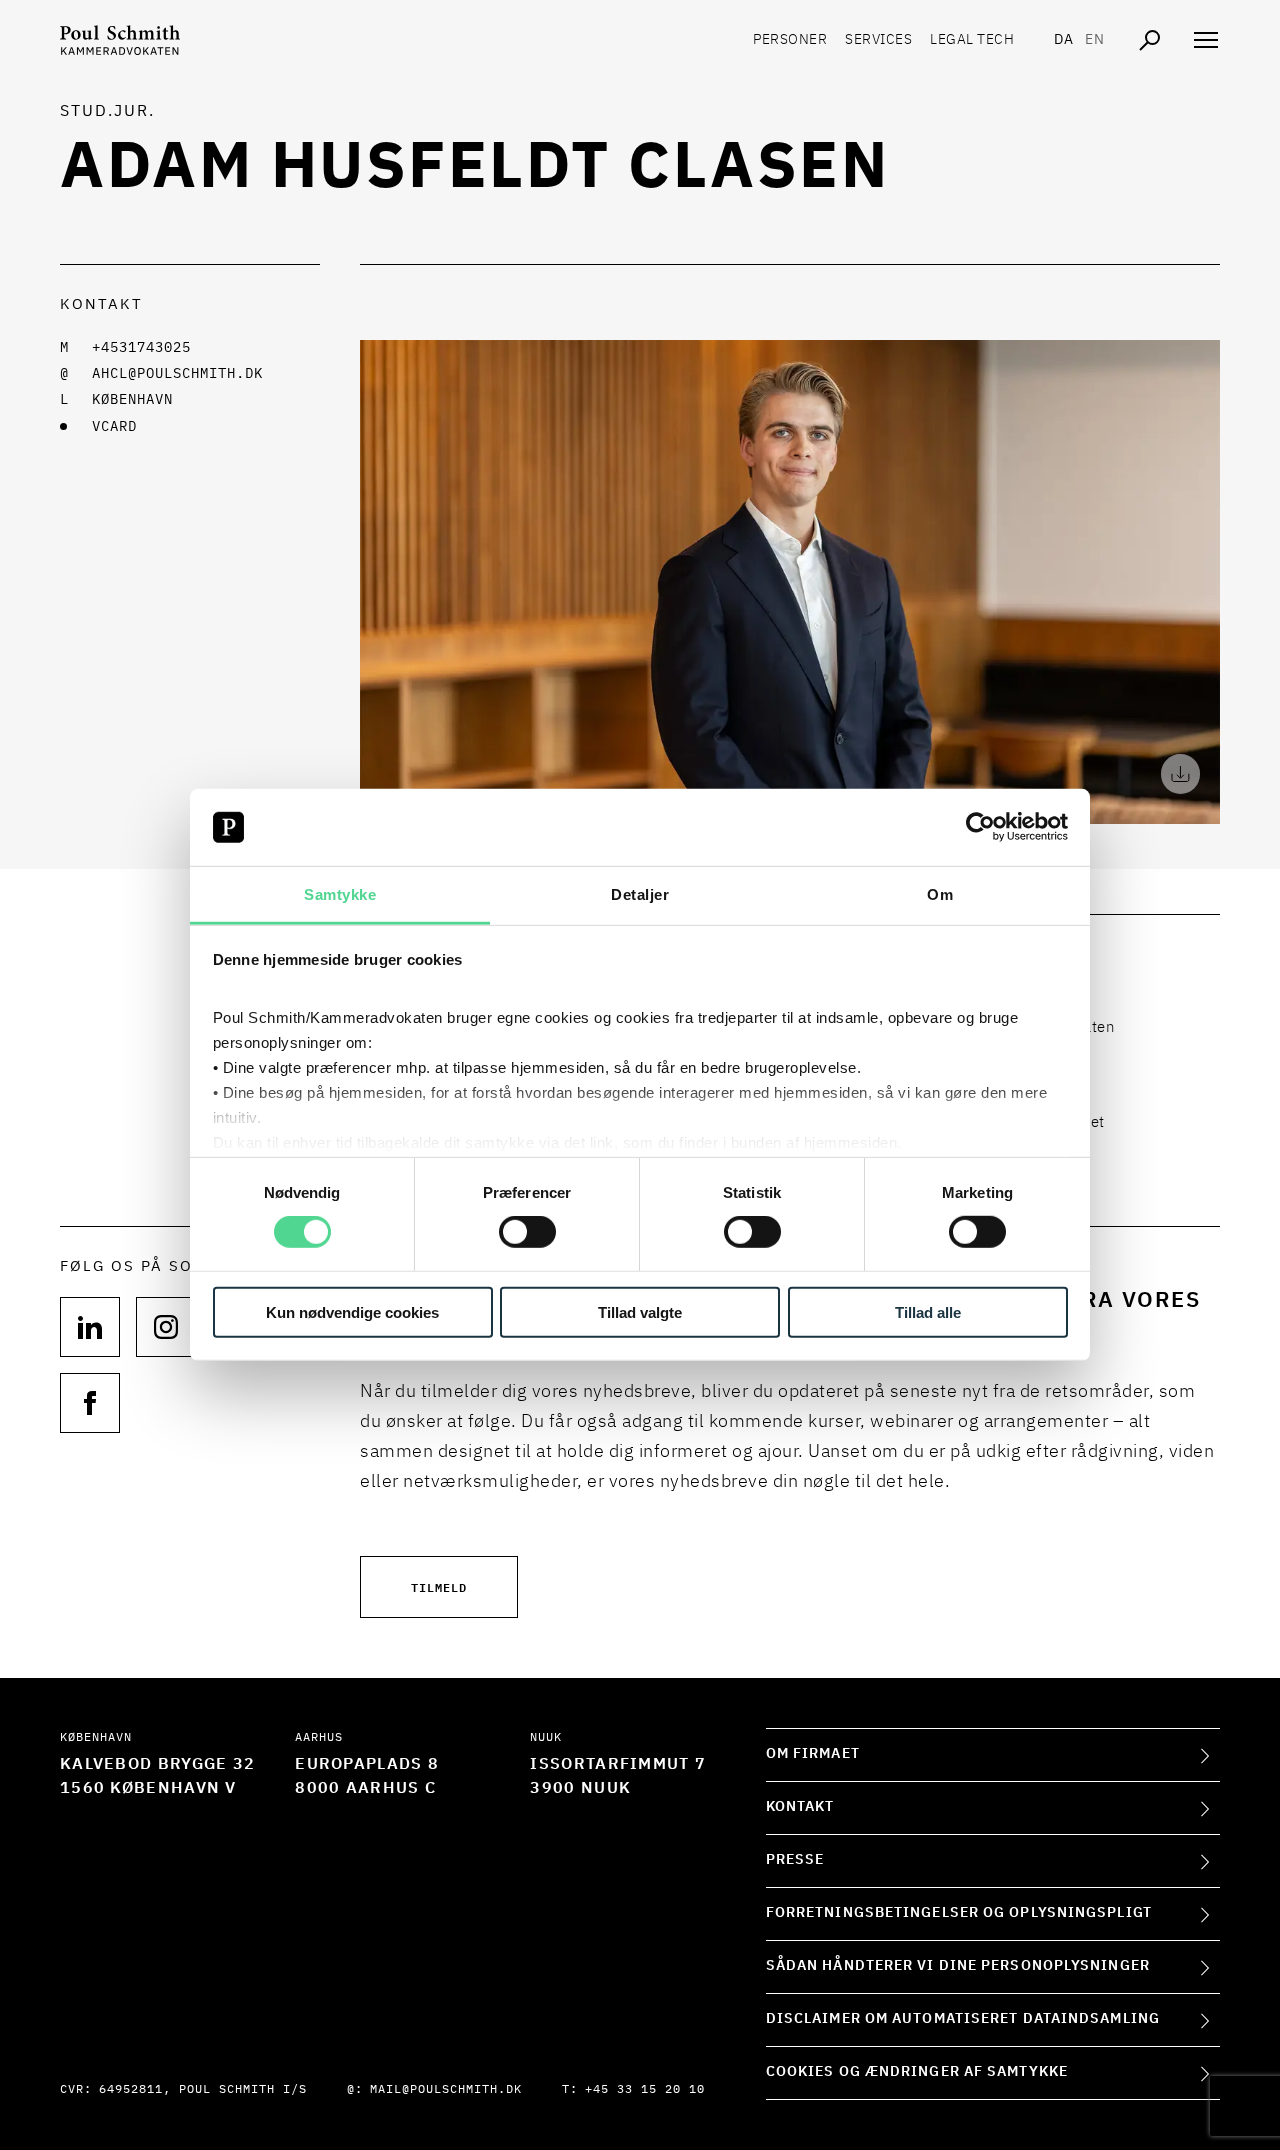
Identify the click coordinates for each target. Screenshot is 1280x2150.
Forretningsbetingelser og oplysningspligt (959, 1913)
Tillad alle (928, 1311)
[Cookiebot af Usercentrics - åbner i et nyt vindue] (980, 827)
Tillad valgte (640, 1311)
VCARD (114, 427)
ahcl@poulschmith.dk (177, 374)
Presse (795, 1860)
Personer (790, 40)
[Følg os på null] (90, 1327)
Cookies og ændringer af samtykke (917, 2072)
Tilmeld (439, 1586)
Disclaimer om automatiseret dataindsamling (963, 2019)
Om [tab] (940, 894)
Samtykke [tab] (340, 894)
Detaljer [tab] (640, 894)
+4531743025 (141, 348)
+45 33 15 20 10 (645, 2090)
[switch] (527, 1232)
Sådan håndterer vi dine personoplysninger (958, 1966)
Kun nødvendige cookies (352, 1311)
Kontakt (800, 1807)
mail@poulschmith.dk (446, 2090)
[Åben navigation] (1206, 40)
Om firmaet (813, 1754)
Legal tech (972, 40)
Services (878, 40)
